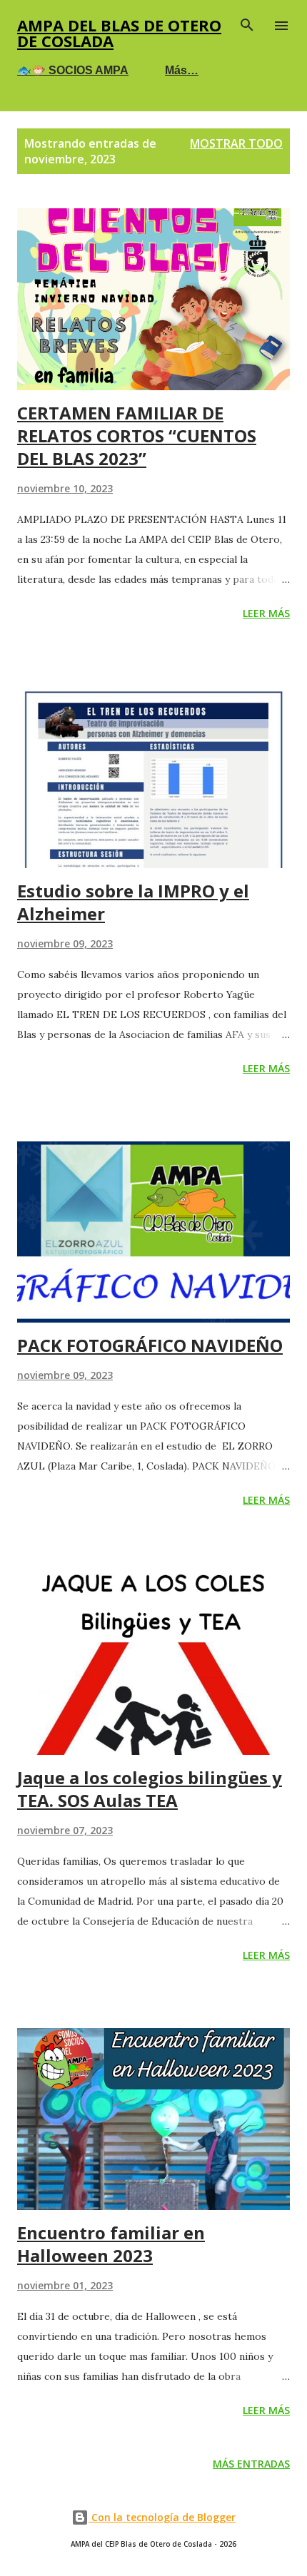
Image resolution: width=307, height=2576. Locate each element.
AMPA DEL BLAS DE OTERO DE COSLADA (119, 33)
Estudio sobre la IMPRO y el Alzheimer (133, 902)
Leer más (266, 613)
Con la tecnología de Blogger (162, 2517)
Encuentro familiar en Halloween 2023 (111, 2244)
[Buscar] (247, 26)
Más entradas (251, 2464)
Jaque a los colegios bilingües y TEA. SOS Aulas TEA (150, 1789)
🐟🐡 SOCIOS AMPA (73, 70)
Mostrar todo (236, 143)
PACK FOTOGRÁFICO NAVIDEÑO (150, 1345)
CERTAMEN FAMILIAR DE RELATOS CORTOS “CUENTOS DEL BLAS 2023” (137, 436)
